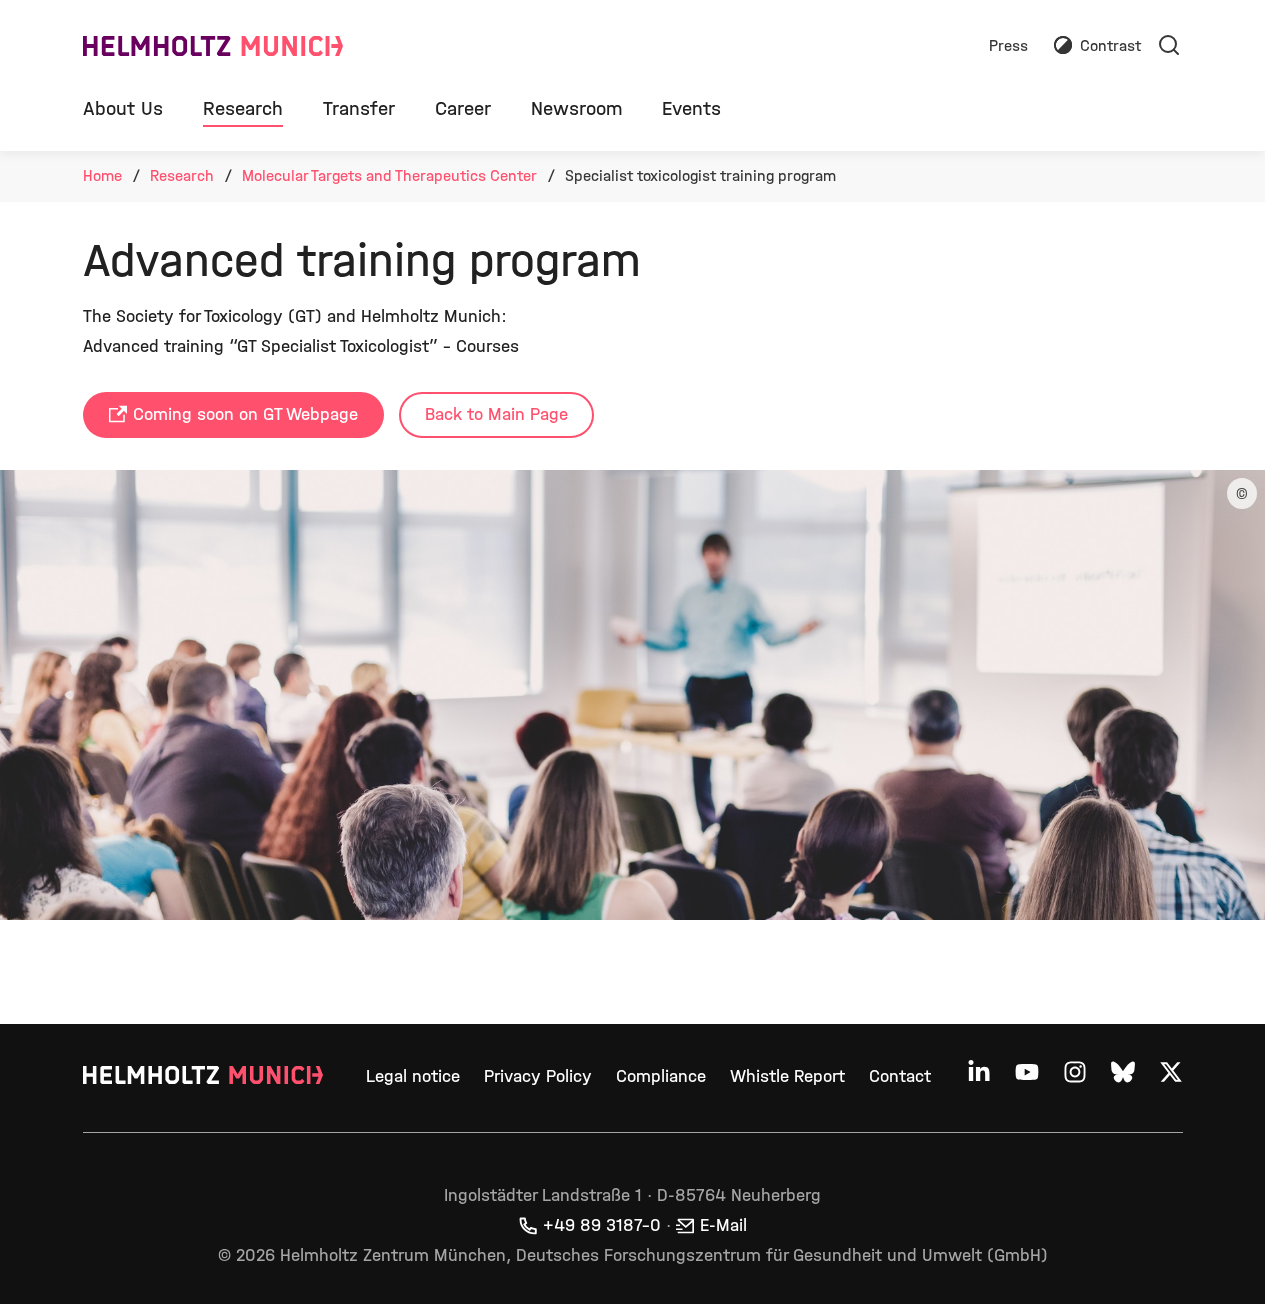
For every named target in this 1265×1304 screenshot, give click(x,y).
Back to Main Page (496, 414)
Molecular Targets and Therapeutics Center (389, 175)
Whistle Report (787, 1076)
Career (463, 108)
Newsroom (576, 108)
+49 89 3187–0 (602, 1225)
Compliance (661, 1076)
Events (691, 108)
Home (102, 175)
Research (243, 108)
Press (1008, 46)
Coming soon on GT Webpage (245, 414)
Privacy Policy (538, 1076)
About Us (123, 108)
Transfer (359, 108)
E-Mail (723, 1225)
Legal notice (413, 1076)
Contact (900, 1076)
